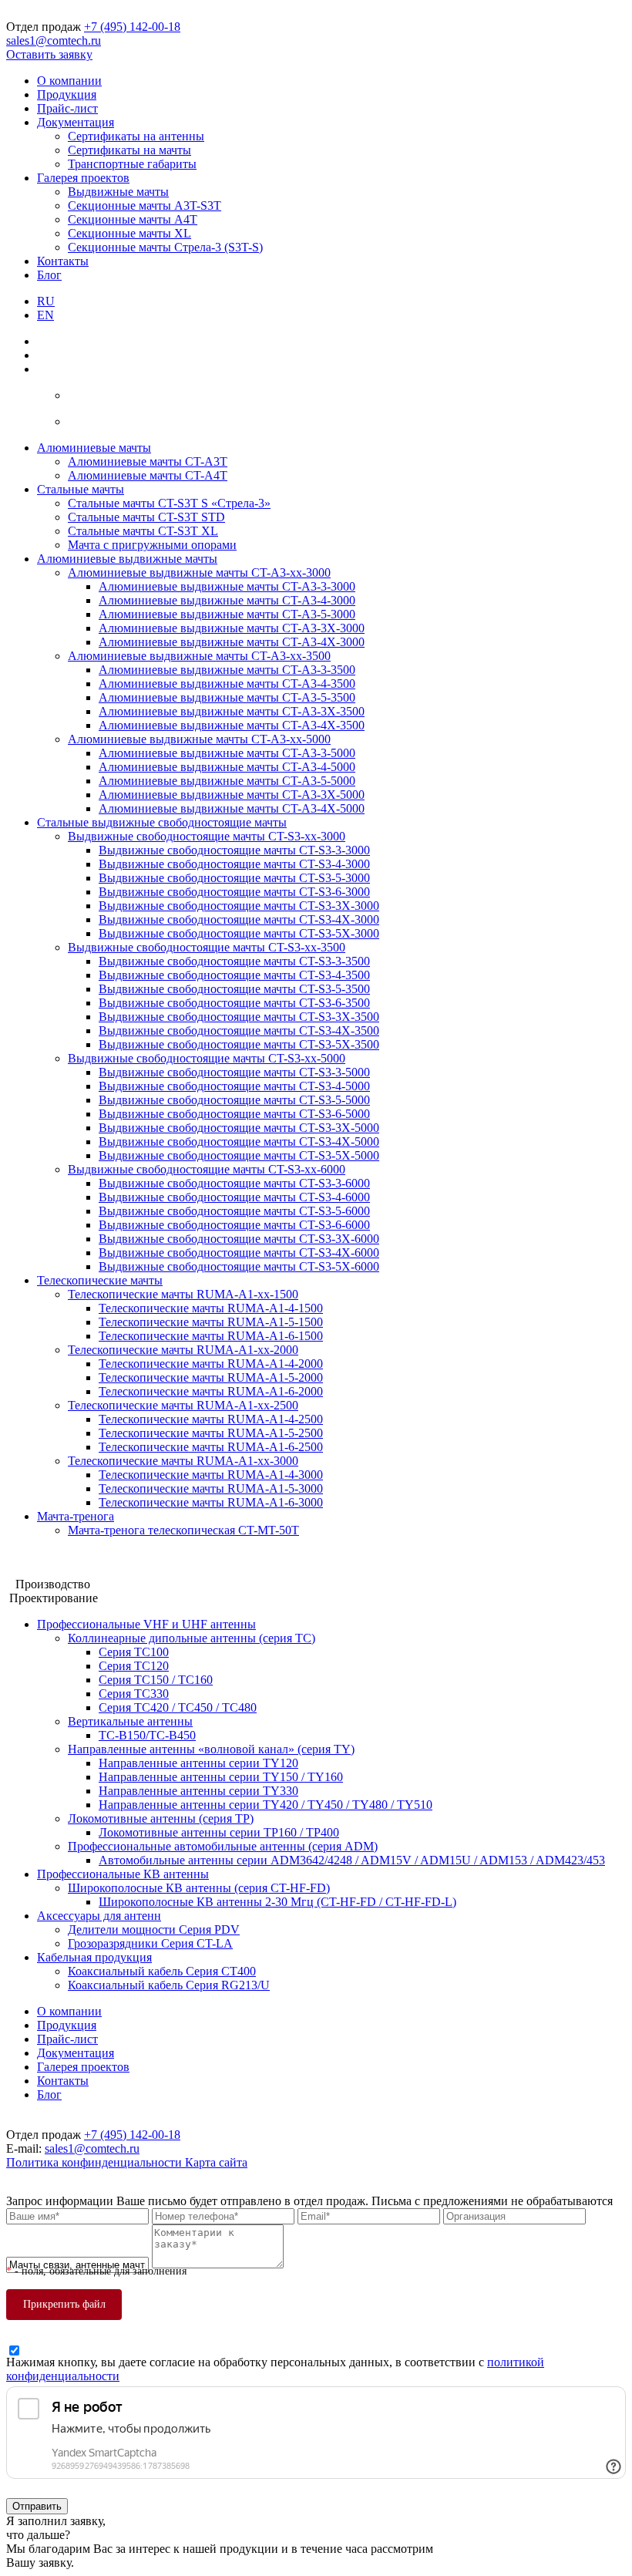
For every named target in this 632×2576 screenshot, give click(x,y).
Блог (49, 275)
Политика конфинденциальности (96, 2162)
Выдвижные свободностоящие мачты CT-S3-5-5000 (234, 1100)
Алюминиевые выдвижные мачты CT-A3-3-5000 (227, 753)
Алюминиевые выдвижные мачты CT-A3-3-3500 (227, 670)
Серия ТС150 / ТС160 (156, 1680)
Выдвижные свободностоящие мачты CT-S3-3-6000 (234, 1183)
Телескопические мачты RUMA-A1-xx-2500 (183, 1405)
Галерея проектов (83, 178)
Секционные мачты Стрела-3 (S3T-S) (165, 247)
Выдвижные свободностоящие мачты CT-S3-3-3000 (234, 850)
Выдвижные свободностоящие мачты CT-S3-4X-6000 (239, 1253)
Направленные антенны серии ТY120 (198, 1763)
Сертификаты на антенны (136, 136)
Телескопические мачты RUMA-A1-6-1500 (211, 1336)
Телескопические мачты (100, 1280)
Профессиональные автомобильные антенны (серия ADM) (223, 1846)
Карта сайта (216, 2162)
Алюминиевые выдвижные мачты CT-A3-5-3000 (227, 614)
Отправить (37, 2506)
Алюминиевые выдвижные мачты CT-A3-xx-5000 (199, 739)
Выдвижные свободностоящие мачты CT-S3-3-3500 (234, 961)
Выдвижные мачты (118, 192)
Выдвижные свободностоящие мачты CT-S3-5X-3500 (239, 1044)
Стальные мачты (81, 489)
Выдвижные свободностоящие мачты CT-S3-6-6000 (234, 1225)
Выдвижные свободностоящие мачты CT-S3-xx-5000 (207, 1058)
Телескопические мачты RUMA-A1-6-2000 (211, 1391)
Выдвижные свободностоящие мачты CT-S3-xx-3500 (207, 947)
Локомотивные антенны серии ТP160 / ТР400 (219, 1832)
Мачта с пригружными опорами (152, 545)
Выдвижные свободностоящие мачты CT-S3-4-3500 (234, 975)
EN (45, 315)
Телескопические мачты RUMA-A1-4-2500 (211, 1419)
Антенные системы (57, 1570)
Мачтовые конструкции (69, 1556)
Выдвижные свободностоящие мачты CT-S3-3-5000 (234, 1072)
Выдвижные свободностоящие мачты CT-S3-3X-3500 (239, 1017)
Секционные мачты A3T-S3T (145, 205)
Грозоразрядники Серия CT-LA (150, 1943)
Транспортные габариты (132, 164)
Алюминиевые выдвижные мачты (127, 559)
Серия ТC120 (134, 1666)
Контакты (63, 261)
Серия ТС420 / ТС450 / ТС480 (178, 1707)
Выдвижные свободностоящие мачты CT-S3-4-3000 (234, 864)
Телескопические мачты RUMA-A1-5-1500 (211, 1322)
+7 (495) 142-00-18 (132, 27)
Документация (76, 122)
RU (46, 301)
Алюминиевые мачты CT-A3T (148, 461)
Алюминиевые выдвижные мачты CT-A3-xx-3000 (199, 572)
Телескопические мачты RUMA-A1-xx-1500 (183, 1294)
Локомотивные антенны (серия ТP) (161, 1818)
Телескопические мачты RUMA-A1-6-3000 (211, 1502)
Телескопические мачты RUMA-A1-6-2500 (211, 1447)
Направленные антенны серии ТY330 (198, 1791)
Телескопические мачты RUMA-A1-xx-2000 (183, 1350)
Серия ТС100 (134, 1652)
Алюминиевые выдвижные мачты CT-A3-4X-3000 (232, 642)
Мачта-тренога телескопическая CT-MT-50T (183, 1530)
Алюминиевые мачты (94, 448)
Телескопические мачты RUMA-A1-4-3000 (211, 1475)
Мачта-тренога (76, 1516)
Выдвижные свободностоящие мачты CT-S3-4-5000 (234, 1086)
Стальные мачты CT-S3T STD (146, 517)
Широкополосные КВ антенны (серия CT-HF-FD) (199, 1888)
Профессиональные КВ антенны (123, 1874)
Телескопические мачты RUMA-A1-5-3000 (211, 1488)
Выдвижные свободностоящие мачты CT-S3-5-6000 (234, 1211)
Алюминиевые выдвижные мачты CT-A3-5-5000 (227, 781)
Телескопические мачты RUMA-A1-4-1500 (211, 1308)
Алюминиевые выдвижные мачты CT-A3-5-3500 (227, 697)
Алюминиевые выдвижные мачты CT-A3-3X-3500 (232, 711)
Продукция (67, 94)
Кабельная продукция (94, 1957)
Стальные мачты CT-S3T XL (143, 531)
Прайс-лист (67, 108)
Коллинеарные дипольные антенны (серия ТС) (192, 1638)
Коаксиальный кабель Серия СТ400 (162, 1971)
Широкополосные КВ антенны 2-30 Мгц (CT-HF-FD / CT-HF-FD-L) (277, 1902)
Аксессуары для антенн (99, 1916)
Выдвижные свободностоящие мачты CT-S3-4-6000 (234, 1197)
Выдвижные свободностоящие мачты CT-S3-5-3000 (234, 878)
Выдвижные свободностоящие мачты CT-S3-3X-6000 (239, 1239)
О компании (69, 81)
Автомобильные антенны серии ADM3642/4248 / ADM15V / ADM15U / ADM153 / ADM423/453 (352, 1860)
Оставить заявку (49, 54)
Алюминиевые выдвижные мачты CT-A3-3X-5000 (232, 795)
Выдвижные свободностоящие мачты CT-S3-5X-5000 (239, 1155)
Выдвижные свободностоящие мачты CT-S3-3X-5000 (239, 1128)
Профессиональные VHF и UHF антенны (146, 1624)
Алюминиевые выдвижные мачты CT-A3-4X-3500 (232, 725)
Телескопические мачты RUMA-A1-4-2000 (211, 1364)
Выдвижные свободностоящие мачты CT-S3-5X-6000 (239, 1266)
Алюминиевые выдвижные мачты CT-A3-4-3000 (227, 600)
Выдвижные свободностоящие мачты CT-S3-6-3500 (234, 1003)
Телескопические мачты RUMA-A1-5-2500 (211, 1433)
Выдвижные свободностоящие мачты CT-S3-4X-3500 (239, 1030)
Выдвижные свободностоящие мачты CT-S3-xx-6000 (207, 1169)
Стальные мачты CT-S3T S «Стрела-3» (169, 503)
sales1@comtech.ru (54, 40)
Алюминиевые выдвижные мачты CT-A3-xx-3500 (199, 656)
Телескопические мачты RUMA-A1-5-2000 (211, 1377)
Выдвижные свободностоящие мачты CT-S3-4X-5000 (239, 1142)
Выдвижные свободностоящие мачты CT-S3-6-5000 (234, 1114)
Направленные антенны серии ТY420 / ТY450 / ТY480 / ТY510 (266, 1805)
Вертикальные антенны (130, 1721)
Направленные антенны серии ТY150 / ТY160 (221, 1777)
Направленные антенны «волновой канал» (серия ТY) (211, 1749)
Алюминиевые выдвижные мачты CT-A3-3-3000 (227, 586)
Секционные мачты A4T (133, 219)
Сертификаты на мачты (129, 150)
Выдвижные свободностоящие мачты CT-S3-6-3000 (234, 892)
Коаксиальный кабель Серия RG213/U (169, 1985)
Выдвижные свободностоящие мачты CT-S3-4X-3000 (239, 919)
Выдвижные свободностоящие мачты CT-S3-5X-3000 (239, 933)
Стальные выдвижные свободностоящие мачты (162, 822)
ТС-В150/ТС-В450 (147, 1735)
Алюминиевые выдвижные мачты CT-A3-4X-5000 (232, 808)
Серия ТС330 (134, 1694)
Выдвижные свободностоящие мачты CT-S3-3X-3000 (239, 906)
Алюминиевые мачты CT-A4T (148, 475)
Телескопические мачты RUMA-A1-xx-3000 (183, 1461)
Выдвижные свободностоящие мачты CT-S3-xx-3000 (207, 836)
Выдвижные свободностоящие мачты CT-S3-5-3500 (234, 989)
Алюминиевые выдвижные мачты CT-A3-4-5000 (227, 767)
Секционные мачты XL (129, 233)
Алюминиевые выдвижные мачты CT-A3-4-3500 (227, 684)
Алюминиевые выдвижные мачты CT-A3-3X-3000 (232, 628)
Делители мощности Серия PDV (154, 1929)
